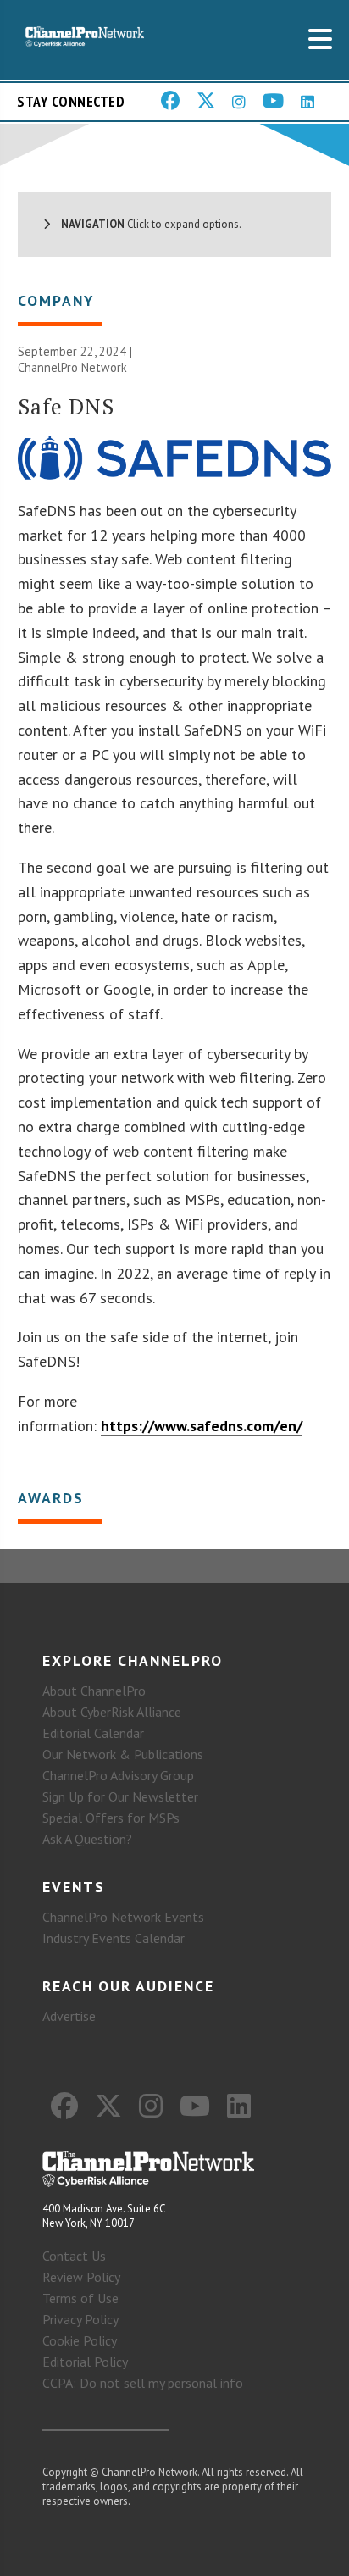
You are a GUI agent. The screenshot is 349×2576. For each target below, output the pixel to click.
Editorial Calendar (93, 1733)
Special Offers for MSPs (111, 1818)
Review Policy (81, 2277)
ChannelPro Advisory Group (118, 1775)
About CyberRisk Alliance (112, 1712)
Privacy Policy (80, 2319)
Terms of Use (80, 2298)
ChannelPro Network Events (123, 1917)
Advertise (69, 2016)
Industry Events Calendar (114, 1938)
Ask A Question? (87, 1839)
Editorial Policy (85, 2362)
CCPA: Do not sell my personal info (143, 2383)
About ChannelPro (94, 1690)
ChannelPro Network (72, 367)
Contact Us (74, 2256)
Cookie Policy (80, 2340)
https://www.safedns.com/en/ (202, 1426)
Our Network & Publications (123, 1754)
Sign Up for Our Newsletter (120, 1796)
